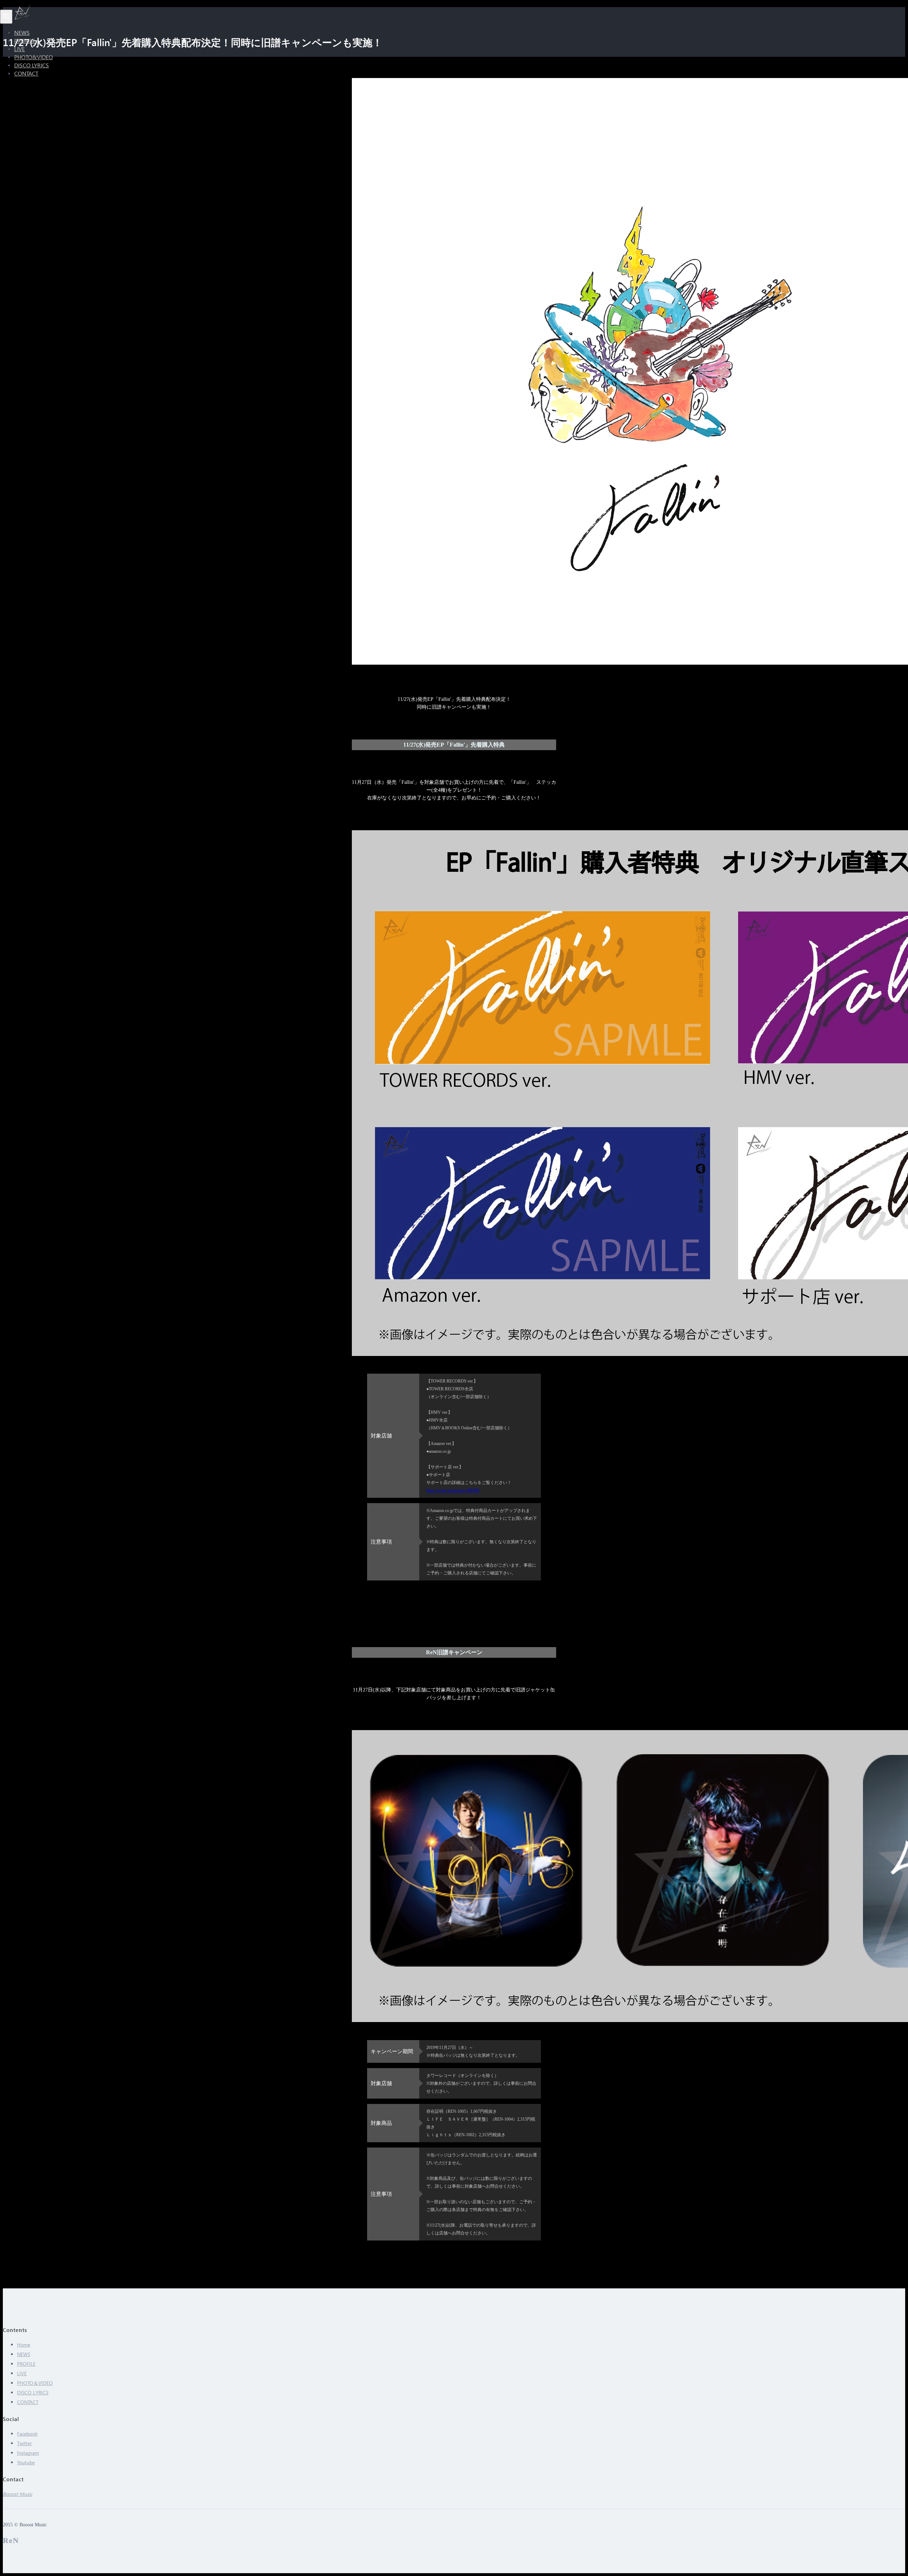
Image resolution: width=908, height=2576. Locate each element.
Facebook (27, 2434)
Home (24, 2345)
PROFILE (26, 2364)
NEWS (24, 2354)
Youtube (26, 2462)
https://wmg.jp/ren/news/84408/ (453, 1490)
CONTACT (26, 73)
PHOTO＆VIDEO (35, 2383)
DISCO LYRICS (33, 2392)
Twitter (24, 2443)
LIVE (22, 2373)
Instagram (28, 2453)
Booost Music (18, 2494)
